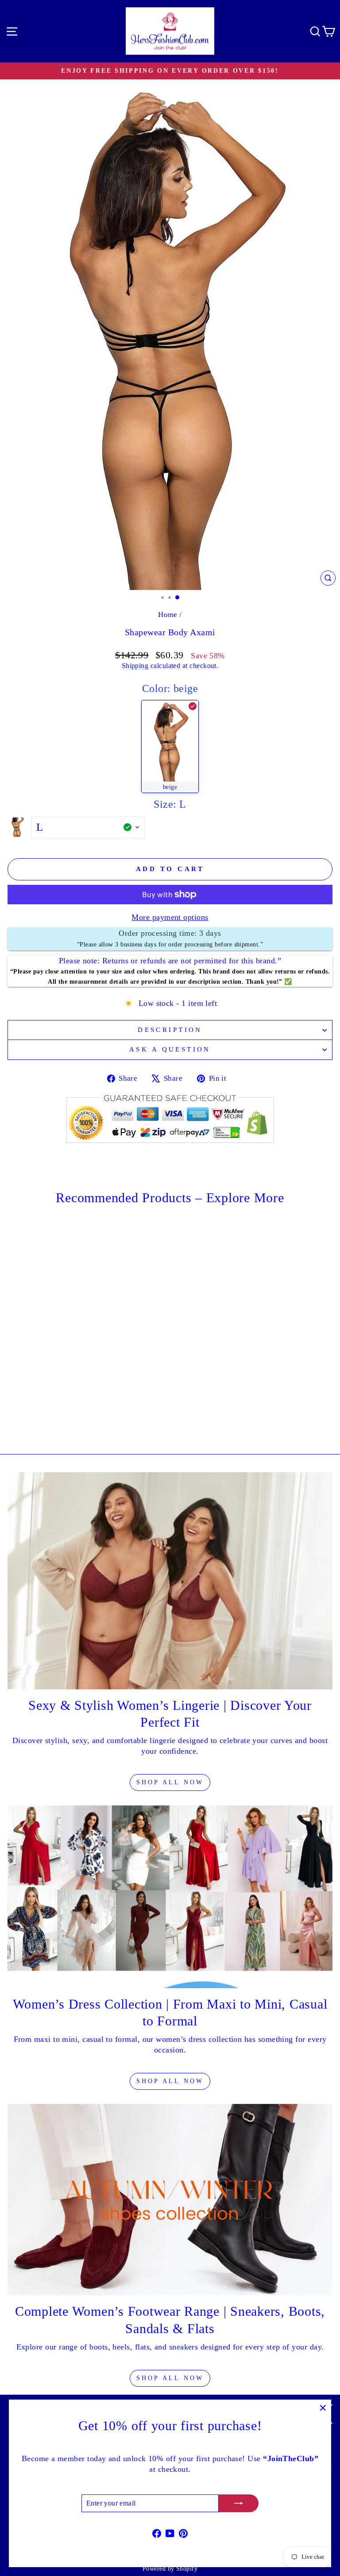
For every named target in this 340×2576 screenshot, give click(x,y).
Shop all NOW (170, 2081)
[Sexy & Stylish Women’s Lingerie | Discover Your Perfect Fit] (170, 1581)
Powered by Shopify (170, 2569)
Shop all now (170, 2378)
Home (168, 615)
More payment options (170, 917)
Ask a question (170, 1049)
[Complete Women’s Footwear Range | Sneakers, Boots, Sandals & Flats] (170, 2200)
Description (170, 1030)
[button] (170, 747)
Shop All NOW (170, 1782)
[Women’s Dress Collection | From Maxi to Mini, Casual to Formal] (170, 1897)
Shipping (135, 666)
